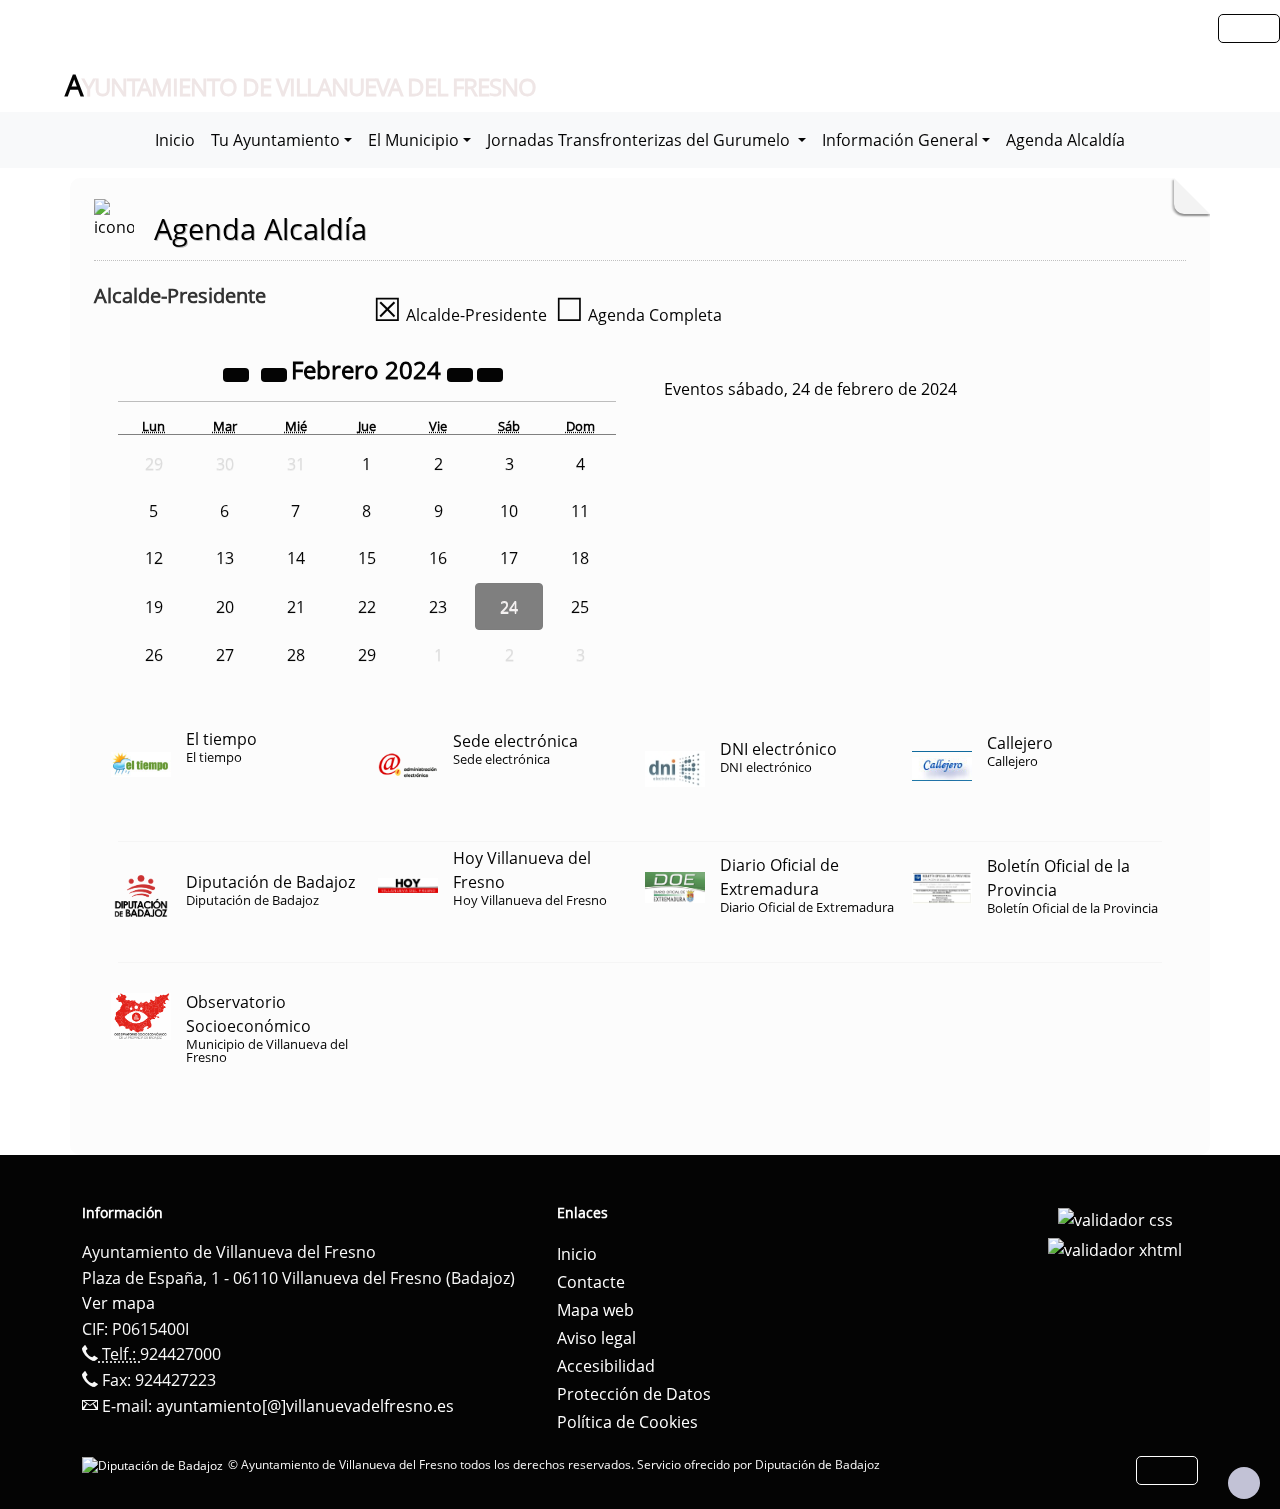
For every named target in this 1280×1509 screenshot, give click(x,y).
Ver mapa (118, 1303)
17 (509, 558)
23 (438, 607)
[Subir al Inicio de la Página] (1244, 1483)
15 (367, 558)
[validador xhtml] (1115, 1248)
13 (225, 558)
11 (580, 511)
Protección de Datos (634, 1394)
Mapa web (595, 1310)
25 (580, 607)
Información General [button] (900, 140)
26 (154, 655)
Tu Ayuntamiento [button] (275, 140)
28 (296, 655)
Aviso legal (596, 1338)
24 (509, 607)
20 (225, 607)
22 (367, 607)
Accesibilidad (606, 1366)
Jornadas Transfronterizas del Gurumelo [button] (640, 140)
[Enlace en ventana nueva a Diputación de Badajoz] (155, 1464)
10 (509, 511)
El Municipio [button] (413, 140)
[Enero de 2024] (276, 373)
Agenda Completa (638, 315)
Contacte (591, 1282)
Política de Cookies (627, 1422)
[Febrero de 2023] (238, 373)
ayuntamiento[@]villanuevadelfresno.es (305, 1406)
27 (225, 655)
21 (296, 607)
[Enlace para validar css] (1115, 1219)
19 (154, 607)
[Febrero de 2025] (462, 373)
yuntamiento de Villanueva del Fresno (300, 86)
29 (367, 655)
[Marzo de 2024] (490, 373)
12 (154, 558)
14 (296, 558)
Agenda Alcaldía (1065, 140)
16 (438, 558)
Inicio (175, 140)
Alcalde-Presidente (460, 315)
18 (580, 558)
